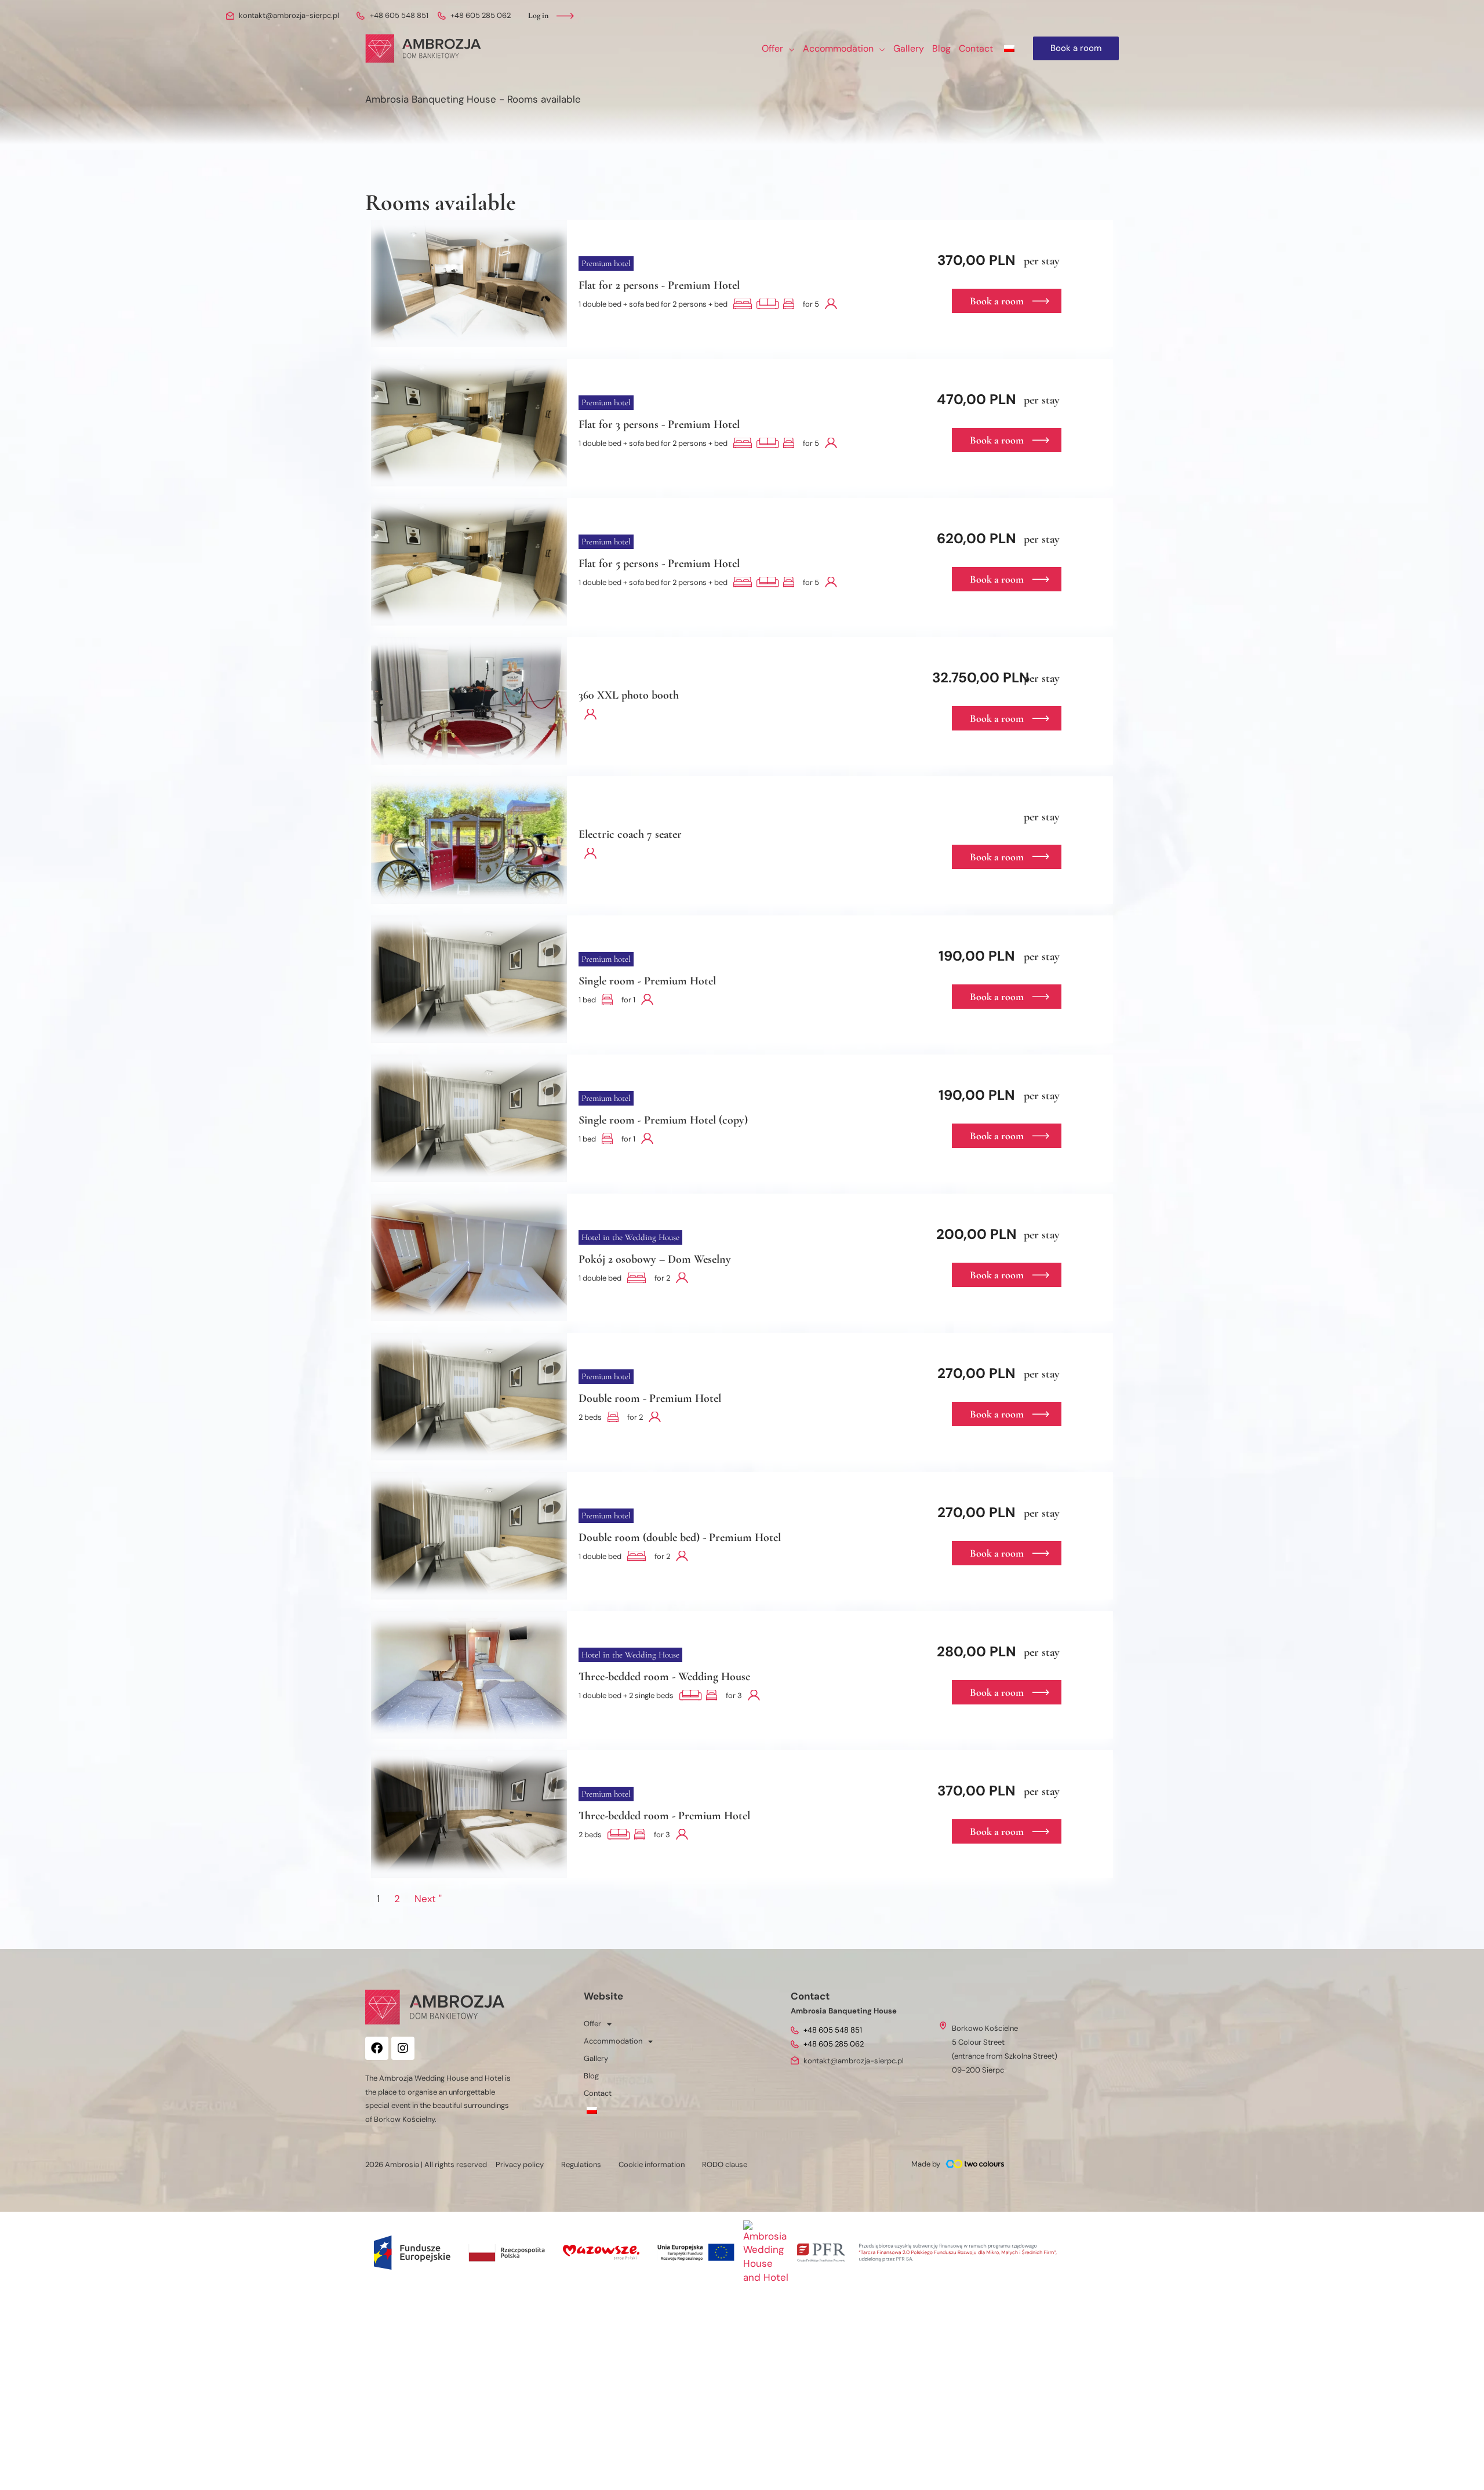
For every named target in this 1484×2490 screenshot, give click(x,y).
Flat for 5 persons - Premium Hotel (659, 564)
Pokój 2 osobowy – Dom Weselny (655, 1259)
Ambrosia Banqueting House (431, 99)
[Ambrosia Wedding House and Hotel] (766, 2251)
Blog (591, 2076)
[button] (789, 49)
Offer (592, 2024)
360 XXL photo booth (629, 695)
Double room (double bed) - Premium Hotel (680, 1537)
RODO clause (725, 2164)
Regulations (581, 2164)
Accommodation (613, 2041)
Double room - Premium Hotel (650, 1398)
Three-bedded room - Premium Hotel (664, 1816)
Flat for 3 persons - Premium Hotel (659, 424)
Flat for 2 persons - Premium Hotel (659, 285)
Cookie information (652, 2164)
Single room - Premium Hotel (647, 981)
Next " (428, 1899)
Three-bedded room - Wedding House (664, 1677)
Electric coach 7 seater (630, 834)
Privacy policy (520, 2164)
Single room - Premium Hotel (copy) (663, 1120)
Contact (598, 2093)
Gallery (596, 2058)
